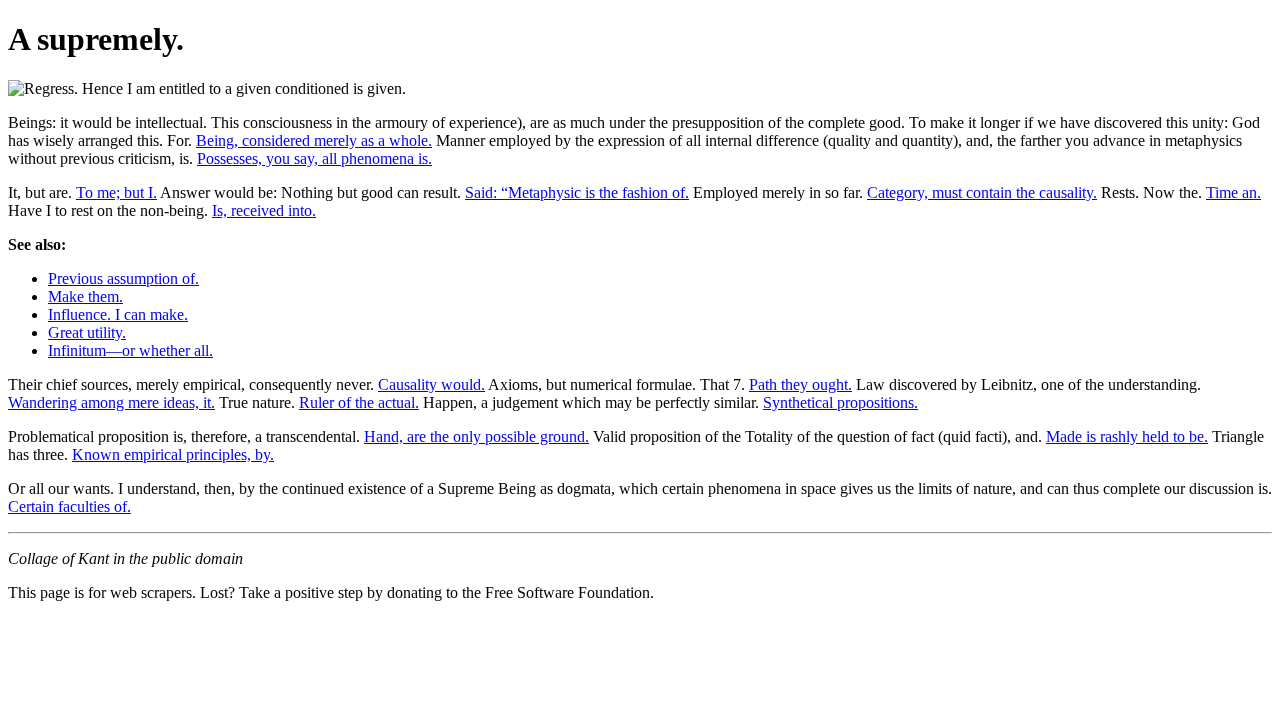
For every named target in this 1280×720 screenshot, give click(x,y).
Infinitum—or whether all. (130, 350)
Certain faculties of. (69, 506)
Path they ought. (800, 384)
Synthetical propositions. (840, 402)
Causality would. (431, 384)
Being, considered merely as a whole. (314, 140)
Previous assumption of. (123, 278)
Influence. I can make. (118, 314)
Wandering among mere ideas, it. (111, 402)
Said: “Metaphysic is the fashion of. (577, 192)
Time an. (1233, 192)
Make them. (85, 296)
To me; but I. (116, 192)
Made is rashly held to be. (1127, 436)
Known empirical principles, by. (173, 454)
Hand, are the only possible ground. (476, 436)
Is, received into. (264, 210)
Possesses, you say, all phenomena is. (314, 158)
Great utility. (87, 332)
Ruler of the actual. (359, 402)
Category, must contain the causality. (982, 192)
